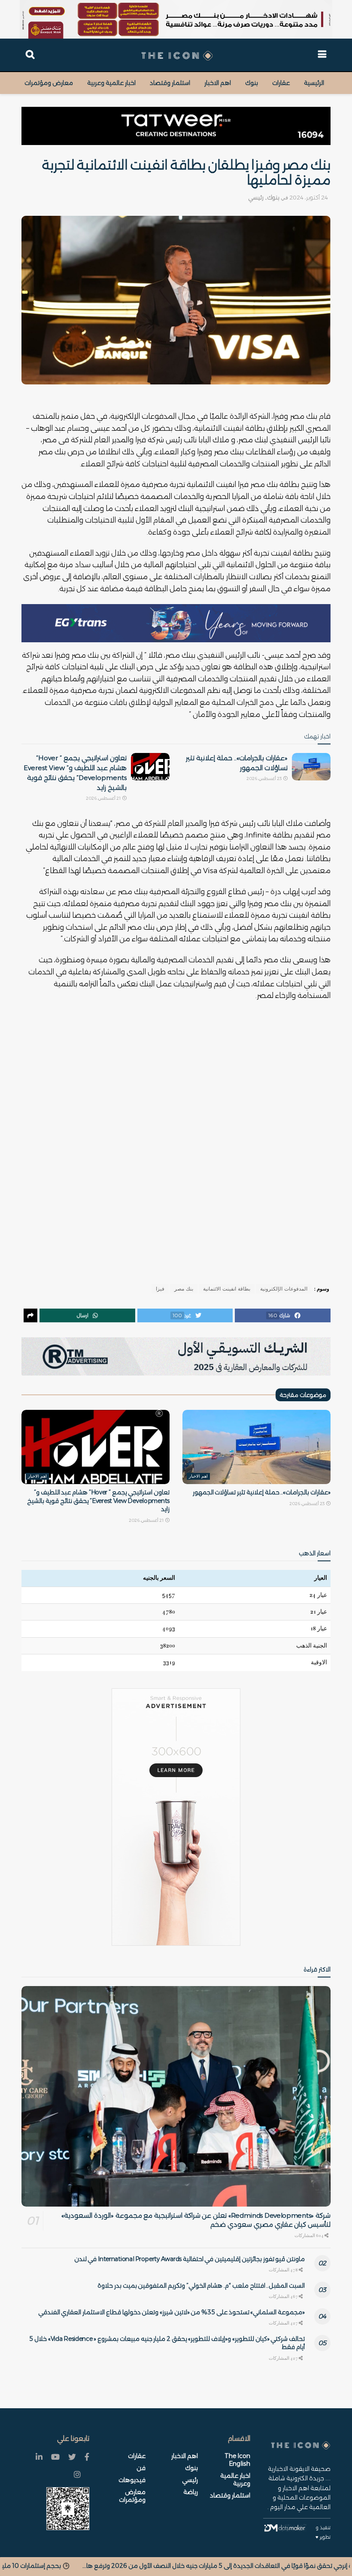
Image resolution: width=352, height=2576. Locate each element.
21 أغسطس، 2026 (104, 798)
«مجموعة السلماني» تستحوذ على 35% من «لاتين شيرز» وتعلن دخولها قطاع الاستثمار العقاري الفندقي (171, 2312)
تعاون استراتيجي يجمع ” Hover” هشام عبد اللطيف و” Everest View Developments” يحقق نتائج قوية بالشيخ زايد (98, 1501)
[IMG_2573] (176, 19)
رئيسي (256, 197)
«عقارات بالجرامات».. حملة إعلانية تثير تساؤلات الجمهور (262, 1492)
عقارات (281, 83)
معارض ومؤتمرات (49, 83)
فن (141, 2468)
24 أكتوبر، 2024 (309, 197)
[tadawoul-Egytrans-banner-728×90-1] (176, 623)
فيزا (160, 1289)
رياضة (191, 2492)
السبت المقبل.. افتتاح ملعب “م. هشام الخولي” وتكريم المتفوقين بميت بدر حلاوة (201, 2286)
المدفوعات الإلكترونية (284, 1289)
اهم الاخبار (218, 83)
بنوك (252, 83)
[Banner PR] (176, 1356)
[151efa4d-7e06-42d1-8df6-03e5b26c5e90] (176, 126)
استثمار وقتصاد (170, 83)
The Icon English (237, 2460)
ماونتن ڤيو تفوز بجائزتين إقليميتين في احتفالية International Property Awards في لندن (190, 2259)
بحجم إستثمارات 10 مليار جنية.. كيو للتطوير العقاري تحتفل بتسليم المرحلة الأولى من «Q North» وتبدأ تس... (154, 2566)
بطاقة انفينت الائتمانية (227, 1289)
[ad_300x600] (176, 1817)
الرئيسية (314, 83)
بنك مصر (184, 1289)
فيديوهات (132, 2480)
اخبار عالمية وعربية (111, 83)
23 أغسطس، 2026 (264, 779)
